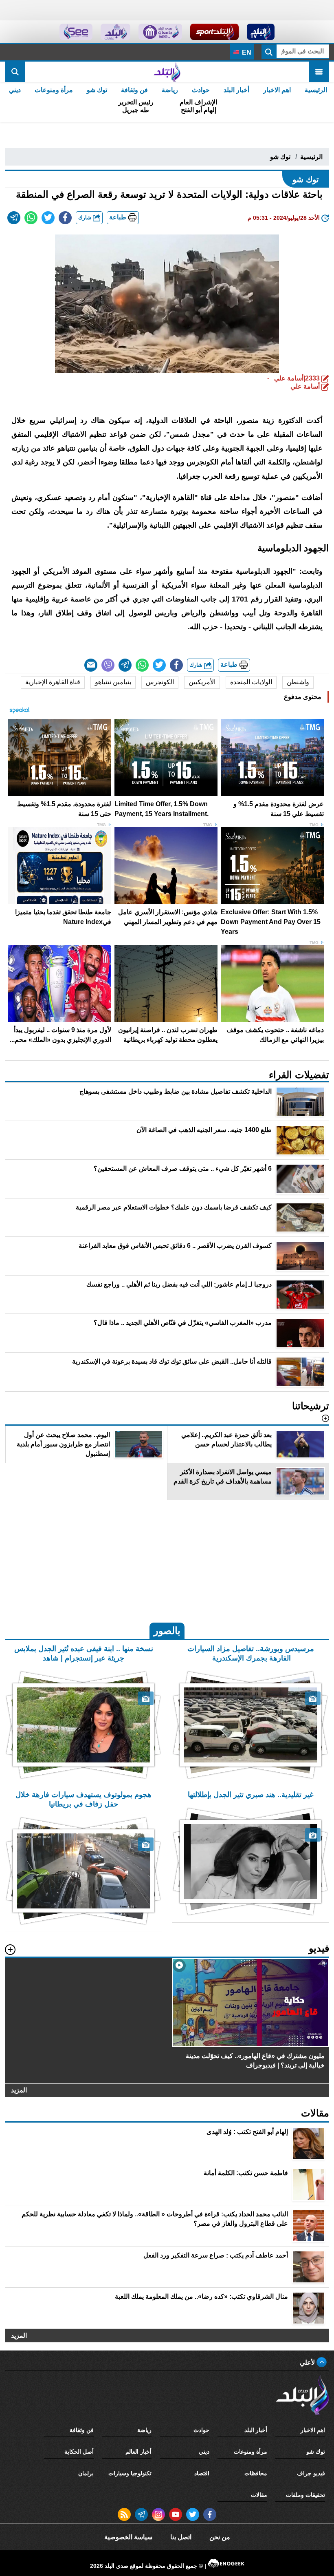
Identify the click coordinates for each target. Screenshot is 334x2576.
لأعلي (308, 2363)
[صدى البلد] (167, 72)
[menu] (319, 72)
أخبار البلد (236, 90)
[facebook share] (65, 218)
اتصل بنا (181, 2537)
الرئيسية (316, 90)
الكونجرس (160, 682)
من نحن (220, 2537)
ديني (15, 90)
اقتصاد (202, 2473)
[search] (15, 72)
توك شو (97, 90)
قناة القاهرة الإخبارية (53, 682)
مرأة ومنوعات (54, 90)
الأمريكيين (202, 682)
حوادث (201, 90)
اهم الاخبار (277, 90)
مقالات (259, 2495)
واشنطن (298, 682)
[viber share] (108, 665)
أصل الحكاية (79, 2452)
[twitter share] (48, 218)
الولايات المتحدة (251, 682)
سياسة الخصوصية (128, 2537)
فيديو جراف (311, 2473)
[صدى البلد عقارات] (115, 32)
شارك (86, 218)
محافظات (256, 2473)
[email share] (14, 218)
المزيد (19, 2090)
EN (246, 52)
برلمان (86, 2473)
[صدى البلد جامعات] (160, 32)
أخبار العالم (138, 2452)
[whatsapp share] (31, 218)
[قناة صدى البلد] (261, 32)
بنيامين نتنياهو (113, 682)
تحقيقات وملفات (305, 2495)
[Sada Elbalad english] (76, 32)
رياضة (170, 90)
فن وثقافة (134, 90)
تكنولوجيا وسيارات (130, 2473)
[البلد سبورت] (214, 32)
